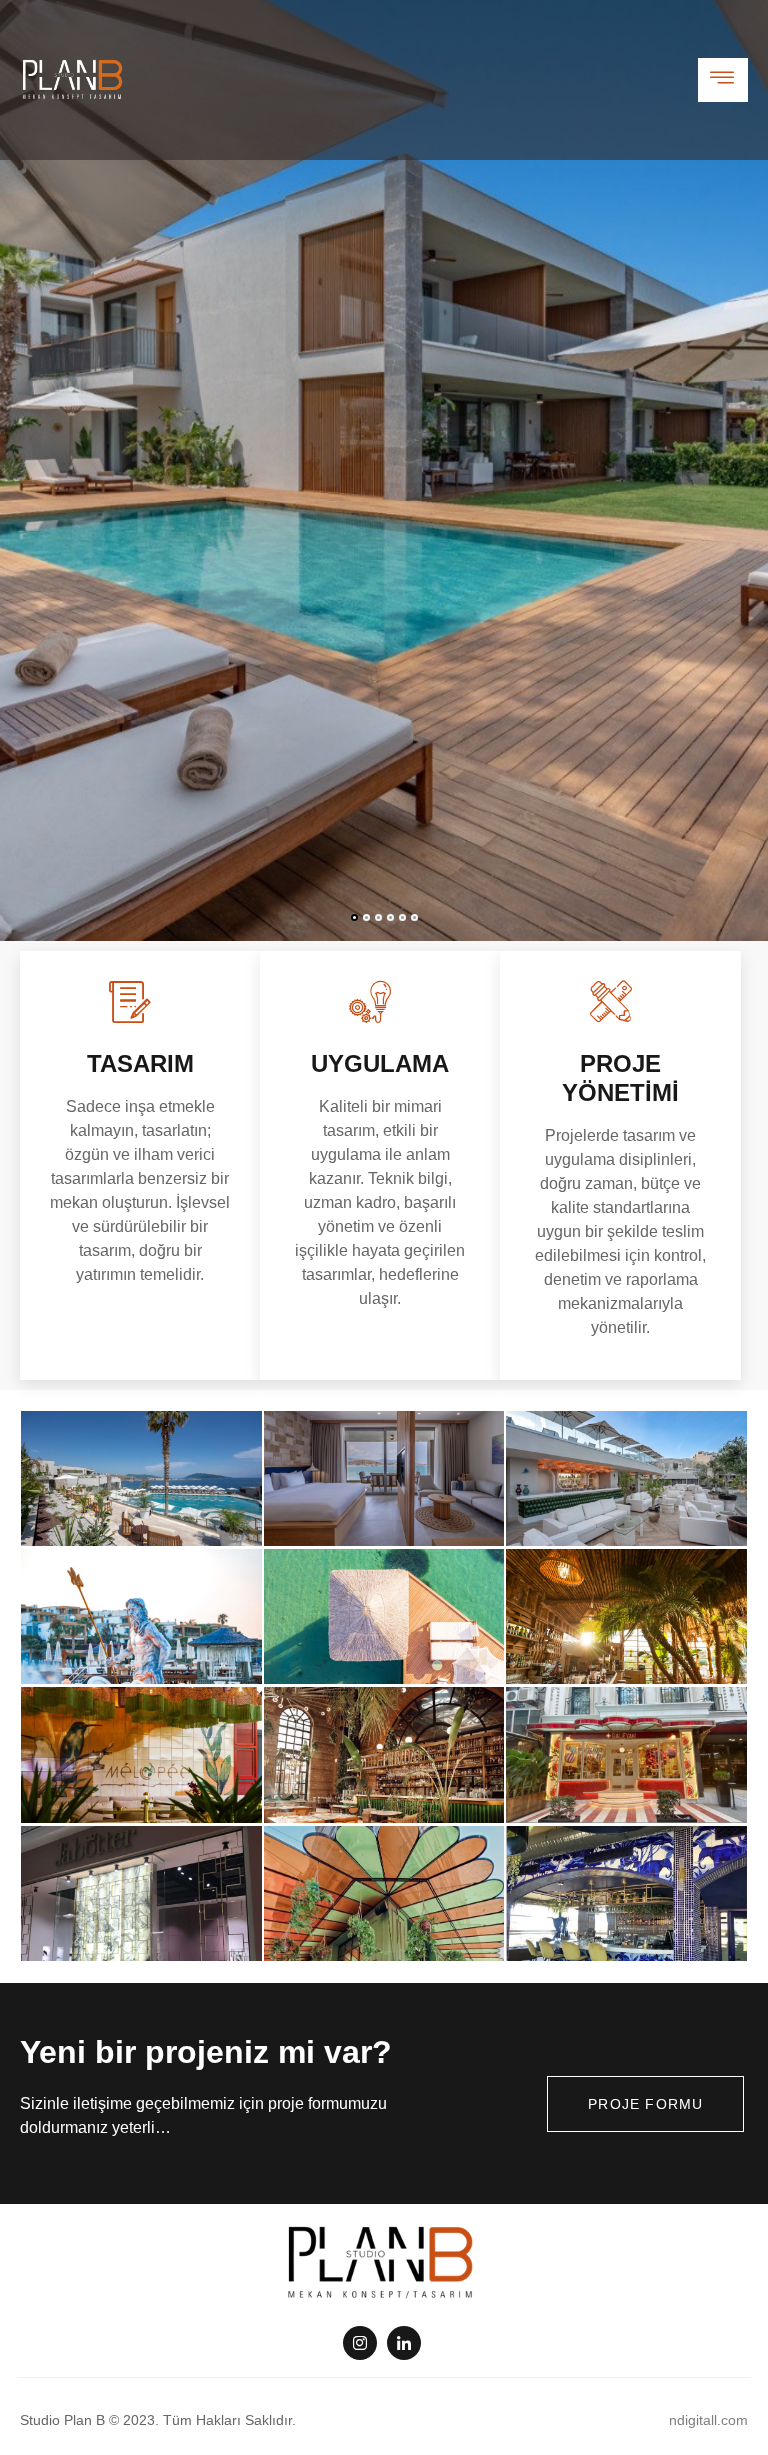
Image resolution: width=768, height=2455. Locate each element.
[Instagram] (360, 2343)
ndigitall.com (708, 2420)
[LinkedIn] (404, 2343)
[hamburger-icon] (723, 80)
